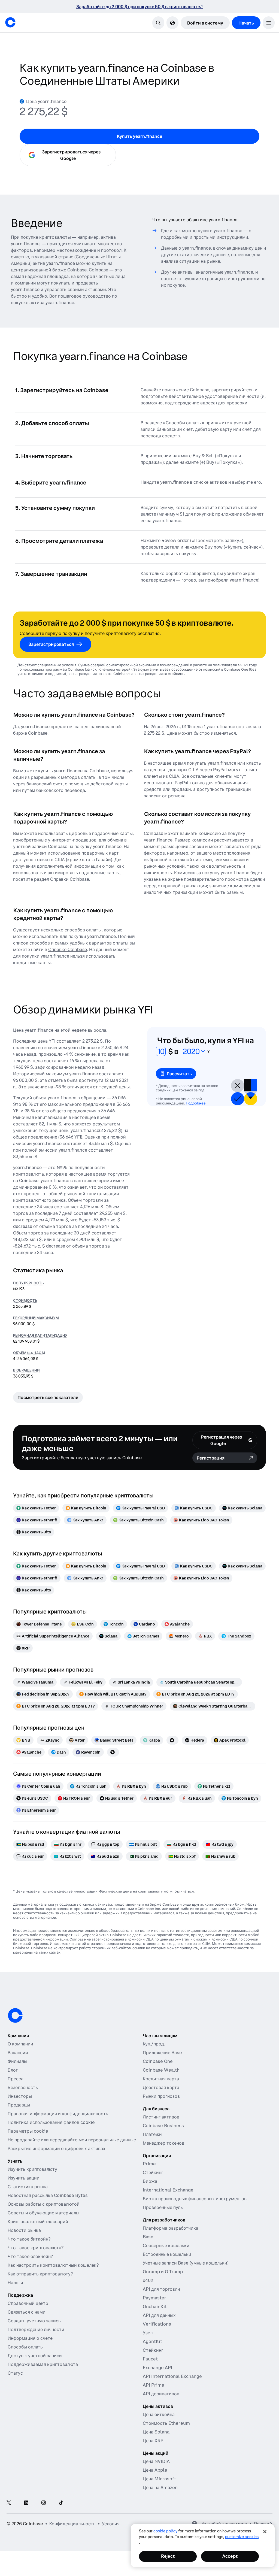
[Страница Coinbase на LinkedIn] (26, 2503)
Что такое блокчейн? (30, 2256)
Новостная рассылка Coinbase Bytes (48, 2195)
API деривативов (161, 2394)
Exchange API (157, 2368)
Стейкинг (153, 2172)
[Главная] (10, 22)
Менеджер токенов (163, 2143)
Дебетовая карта (161, 2087)
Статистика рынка (28, 2187)
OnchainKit (155, 2306)
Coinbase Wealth (161, 2070)
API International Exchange (172, 2376)
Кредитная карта (161, 2079)
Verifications (157, 2324)
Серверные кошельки (166, 2245)
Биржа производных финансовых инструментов (195, 2199)
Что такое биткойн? (29, 2239)
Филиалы (17, 2061)
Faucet (150, 2359)
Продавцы (19, 2105)
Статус (15, 2373)
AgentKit (152, 2341)
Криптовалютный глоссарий (38, 2221)
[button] (269, 23)
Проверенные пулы (163, 2207)
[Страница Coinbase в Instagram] (44, 2503)
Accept (230, 2556)
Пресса (16, 2079)
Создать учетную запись (34, 2321)
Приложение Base (162, 2053)
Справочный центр (28, 2303)
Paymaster (154, 2298)
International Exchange (168, 2190)
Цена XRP (153, 2441)
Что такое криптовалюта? (36, 2248)
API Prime (154, 2385)
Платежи (152, 2134)
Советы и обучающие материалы (43, 2213)
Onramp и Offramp (163, 2272)
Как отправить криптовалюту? (40, 2274)
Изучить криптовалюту (32, 2169)
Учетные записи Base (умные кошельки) (186, 2263)
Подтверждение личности (36, 2329)
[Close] (265, 2532)
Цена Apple (155, 2470)
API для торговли (161, 2289)
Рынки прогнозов (161, 2096)
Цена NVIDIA (156, 2461)
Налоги (15, 2283)
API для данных (159, 2315)
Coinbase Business (163, 2126)
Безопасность (23, 2087)
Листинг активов (161, 2117)
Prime (149, 2164)
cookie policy (165, 2531)
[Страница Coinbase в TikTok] (61, 2503)
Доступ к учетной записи (35, 2356)
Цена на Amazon (160, 2487)
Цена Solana (156, 2432)
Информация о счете (30, 2338)
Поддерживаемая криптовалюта (43, 2364)
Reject (168, 2556)
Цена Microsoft (159, 2479)
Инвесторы (20, 2096)
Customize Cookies (242, 2537)
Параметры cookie (28, 2131)
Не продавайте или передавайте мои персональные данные (72, 2140)
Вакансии (18, 2053)
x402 (148, 2280)
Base (148, 2237)
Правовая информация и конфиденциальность (58, 2114)
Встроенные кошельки (167, 2254)
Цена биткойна (159, 2414)
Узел (148, 2333)
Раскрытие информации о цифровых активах (57, 2148)
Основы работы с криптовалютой (44, 2204)
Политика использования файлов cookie (51, 2122)
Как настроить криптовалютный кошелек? (53, 2265)
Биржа (150, 2181)
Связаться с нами (27, 2312)
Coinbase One (158, 2061)
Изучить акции (24, 2178)
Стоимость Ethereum (166, 2423)
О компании (20, 2044)
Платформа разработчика (171, 2228)
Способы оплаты (26, 2347)
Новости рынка (24, 2230)
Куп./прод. (154, 2044)
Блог (13, 2070)
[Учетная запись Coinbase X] (9, 2503)
